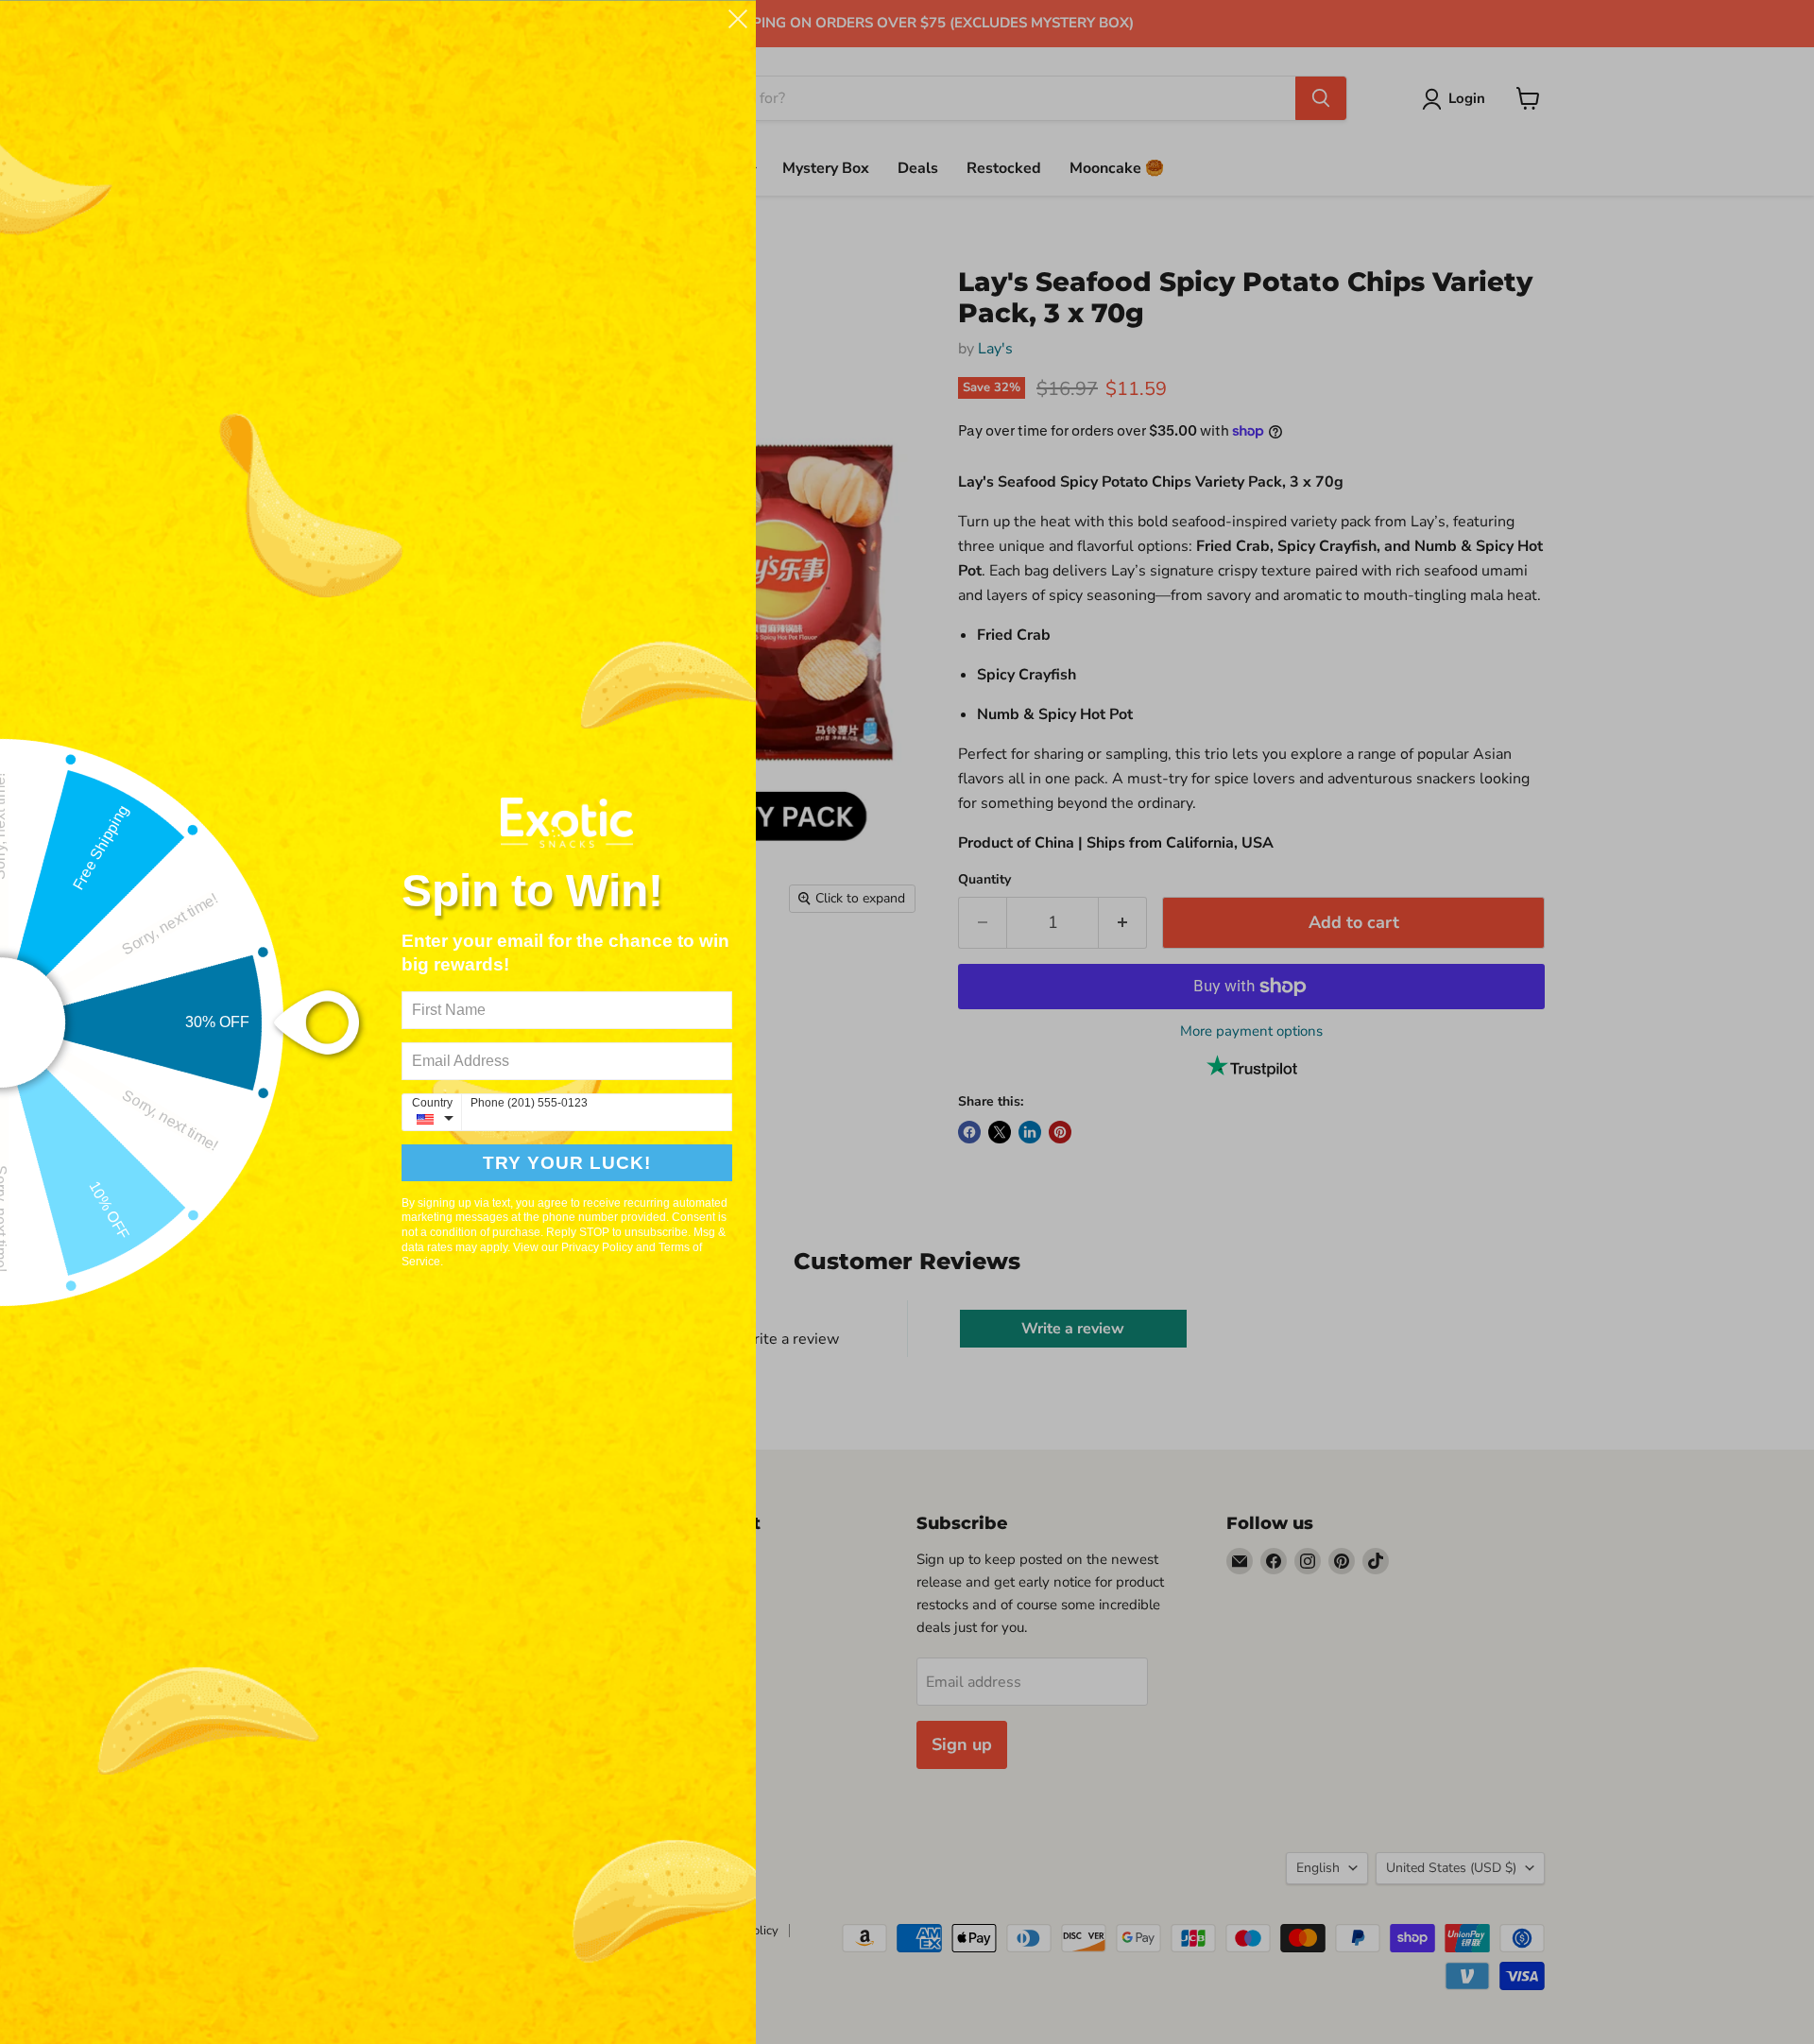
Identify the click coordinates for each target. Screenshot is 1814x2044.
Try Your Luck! (567, 1163)
